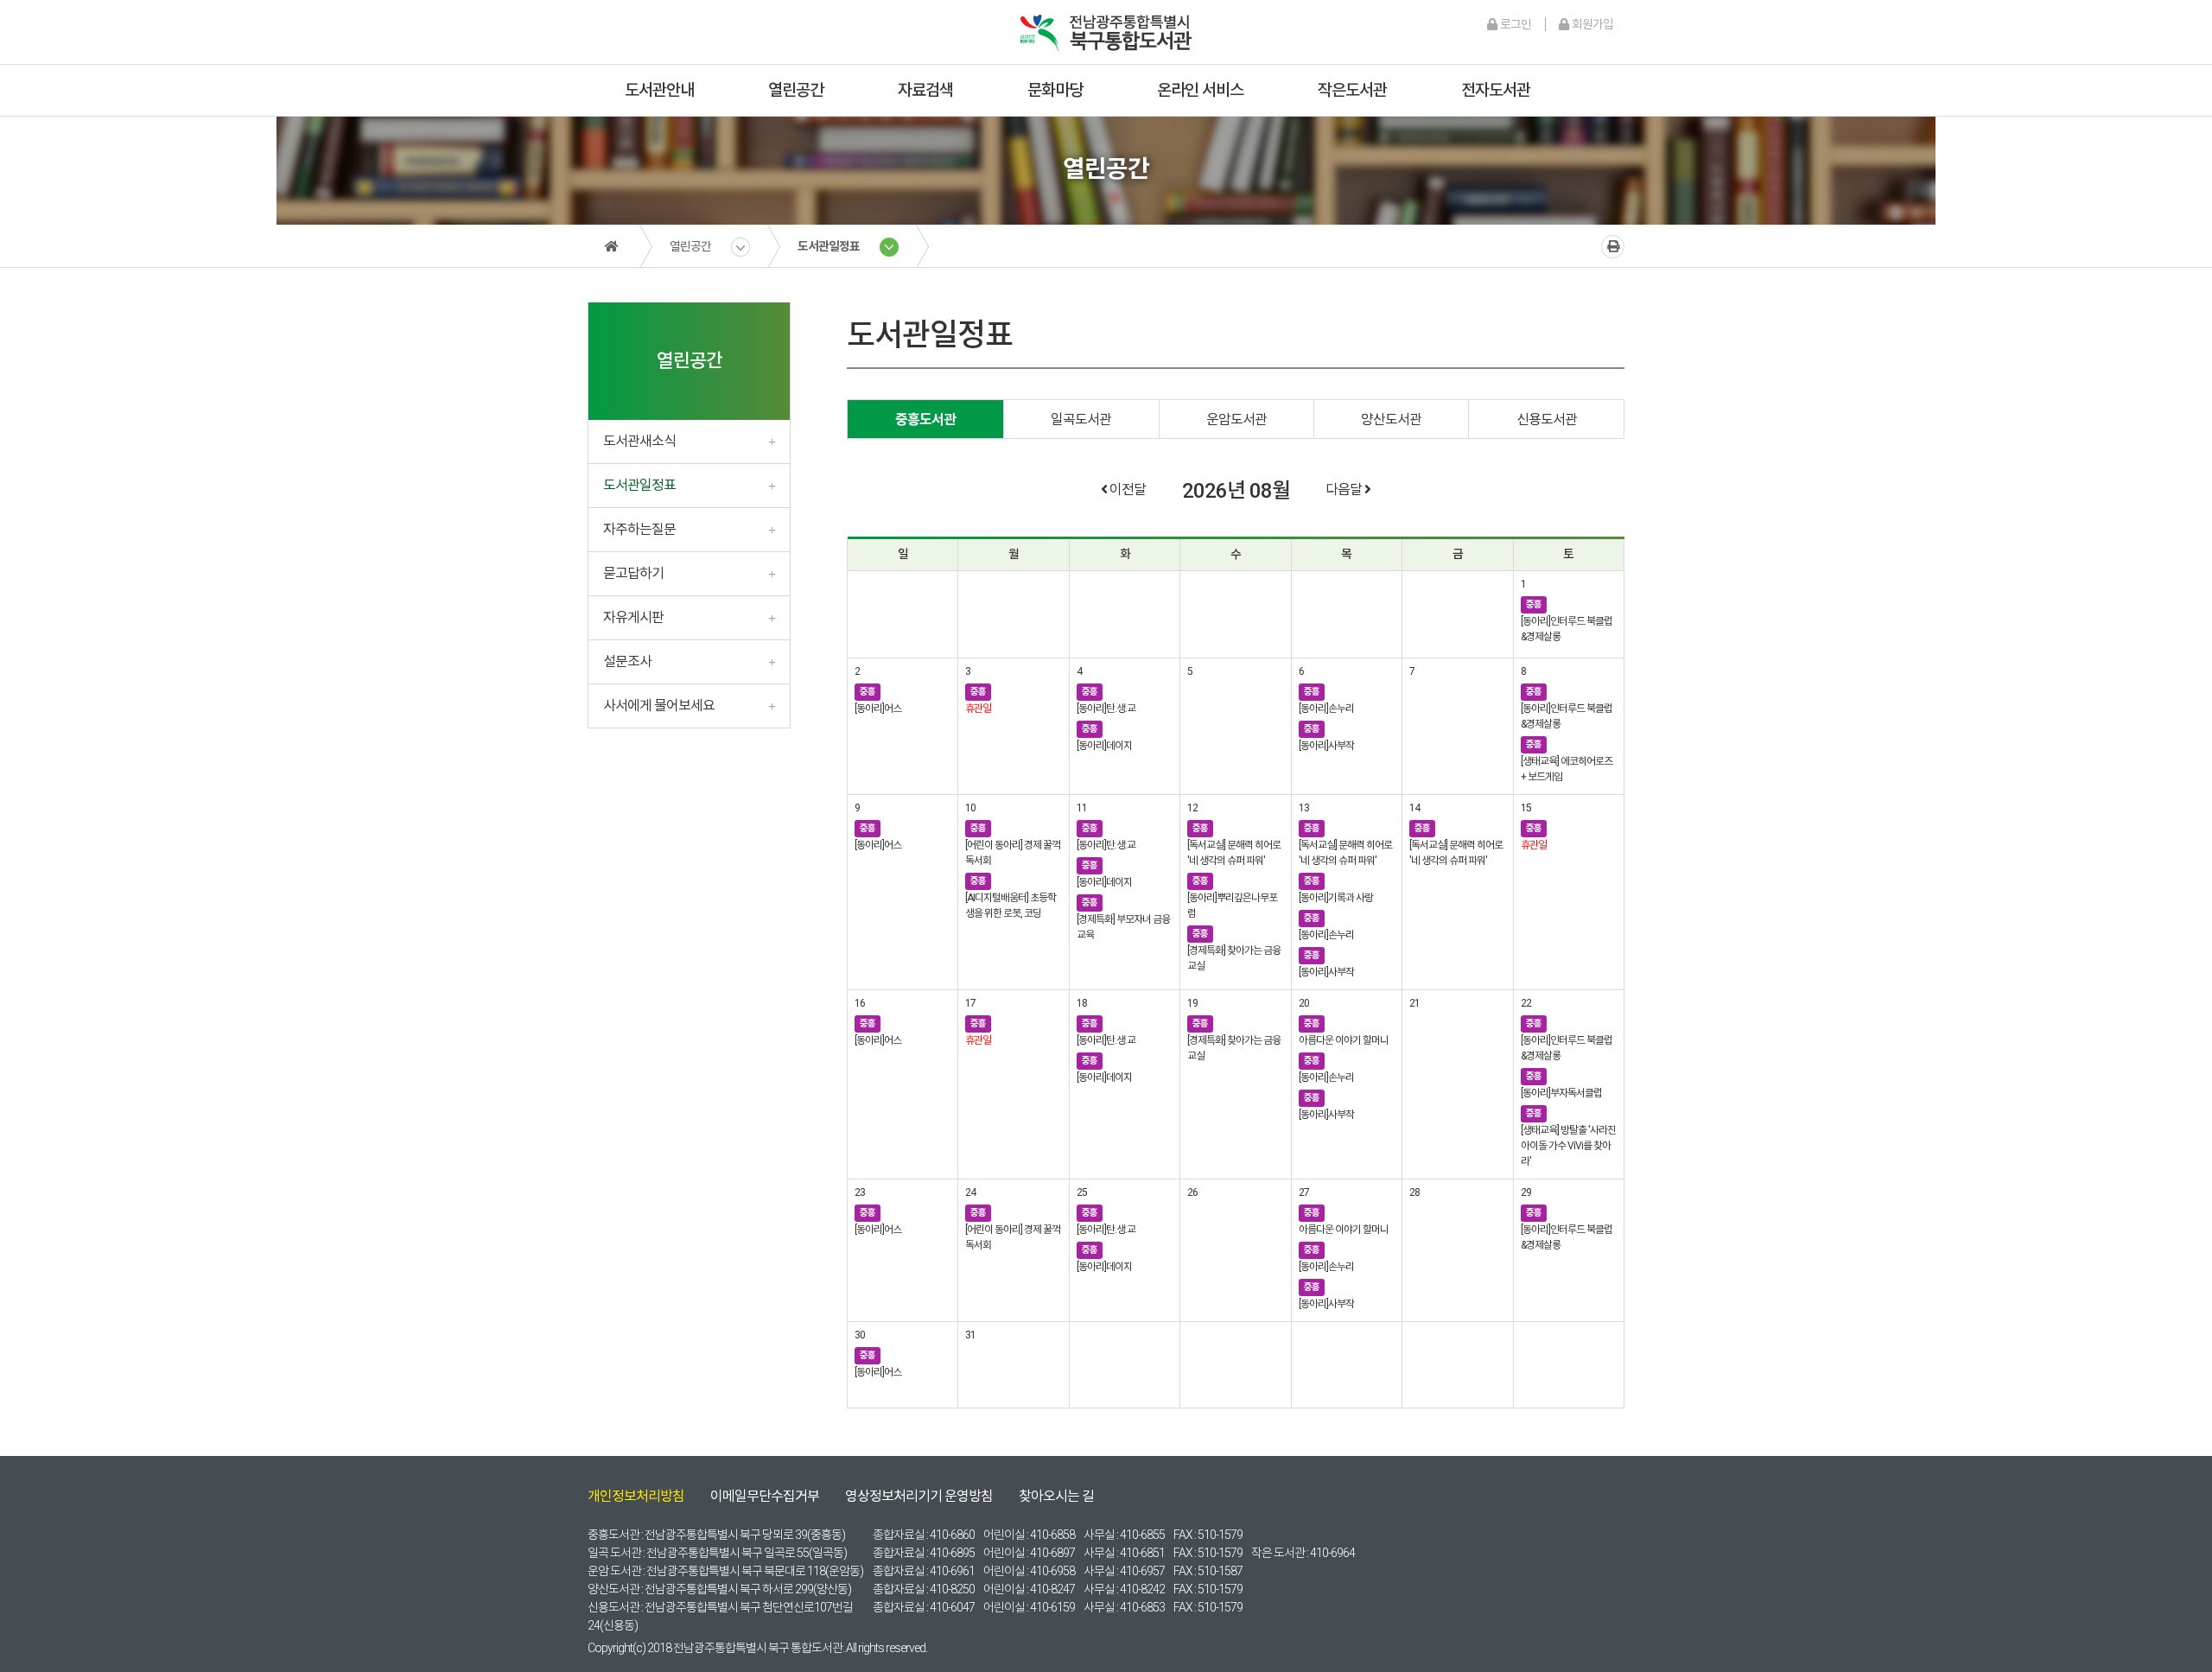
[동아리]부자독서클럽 (1561, 1093)
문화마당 (1055, 90)
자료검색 (925, 90)
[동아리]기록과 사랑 (1336, 898)
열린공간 (796, 90)
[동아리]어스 (878, 709)
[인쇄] (1613, 247)
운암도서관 (1236, 420)
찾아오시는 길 (1056, 1496)
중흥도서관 (925, 420)
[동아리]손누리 (1326, 709)
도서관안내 (659, 90)
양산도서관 (1391, 420)
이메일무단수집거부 (765, 1496)
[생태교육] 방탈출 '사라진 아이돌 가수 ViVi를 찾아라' (1568, 1146)
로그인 (1514, 24)
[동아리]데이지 (1104, 746)
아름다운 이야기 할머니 (1344, 1040)
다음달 (1345, 490)
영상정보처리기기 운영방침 (919, 1496)
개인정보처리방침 (636, 1496)
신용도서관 (1547, 420)
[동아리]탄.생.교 (1106, 709)
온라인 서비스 (1200, 90)
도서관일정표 (829, 246)
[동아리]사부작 (1326, 746)
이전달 (1126, 490)
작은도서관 (1352, 90)
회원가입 (1591, 24)
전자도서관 (1496, 90)
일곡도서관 (1081, 420)
